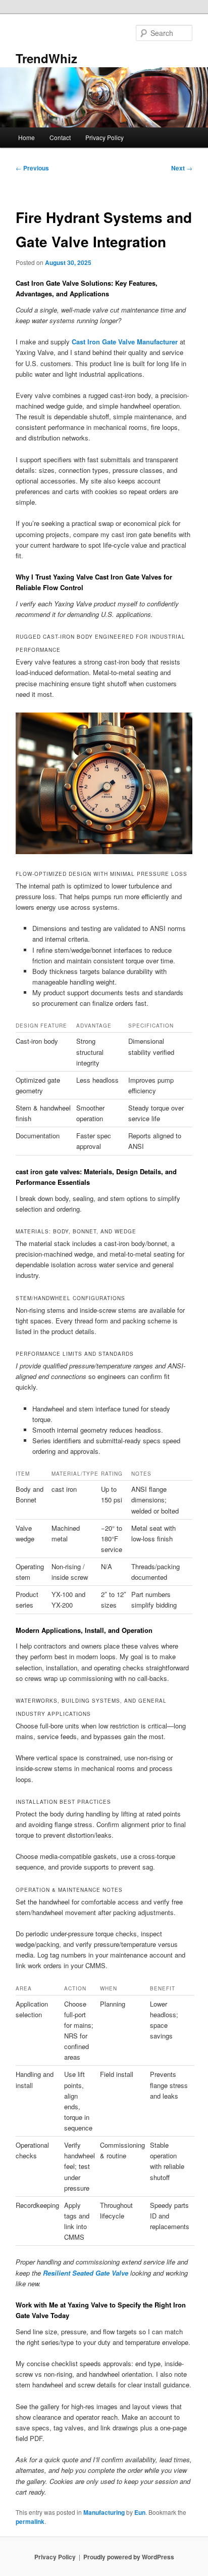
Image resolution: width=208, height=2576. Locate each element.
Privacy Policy (105, 137)
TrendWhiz (46, 58)
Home (27, 137)
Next (182, 168)
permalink (30, 2521)
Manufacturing (104, 2512)
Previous (32, 168)
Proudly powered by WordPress (129, 2557)
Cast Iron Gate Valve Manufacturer (125, 342)
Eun (140, 2512)
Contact (60, 137)
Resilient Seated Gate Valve (86, 2273)
